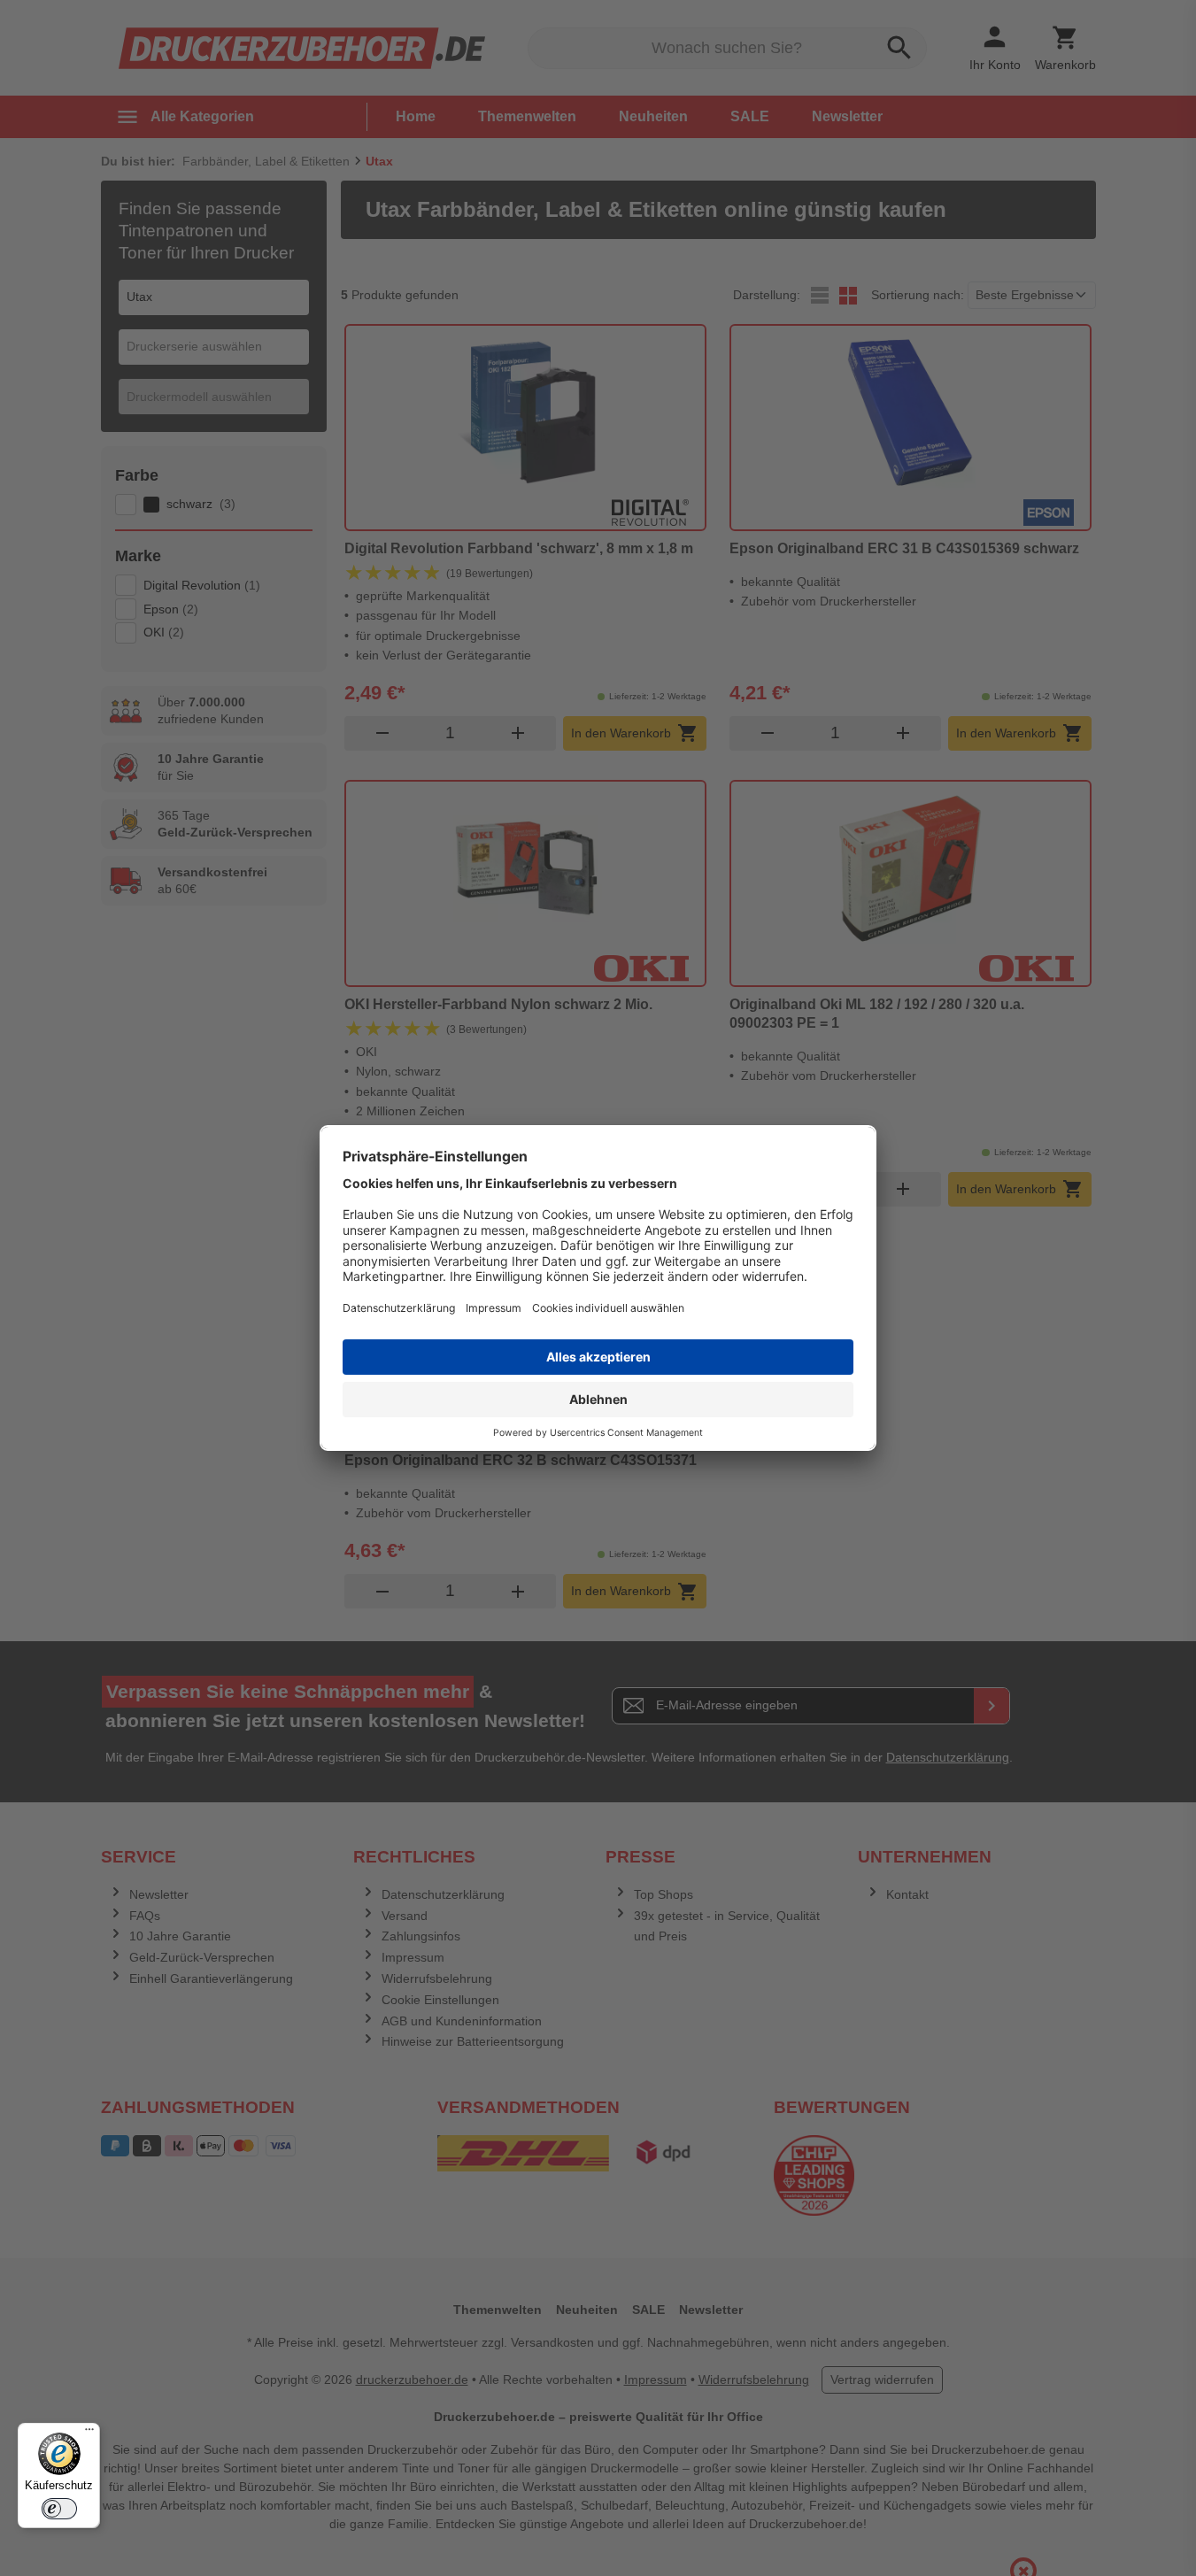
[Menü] (89, 2433)
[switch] (59, 2509)
